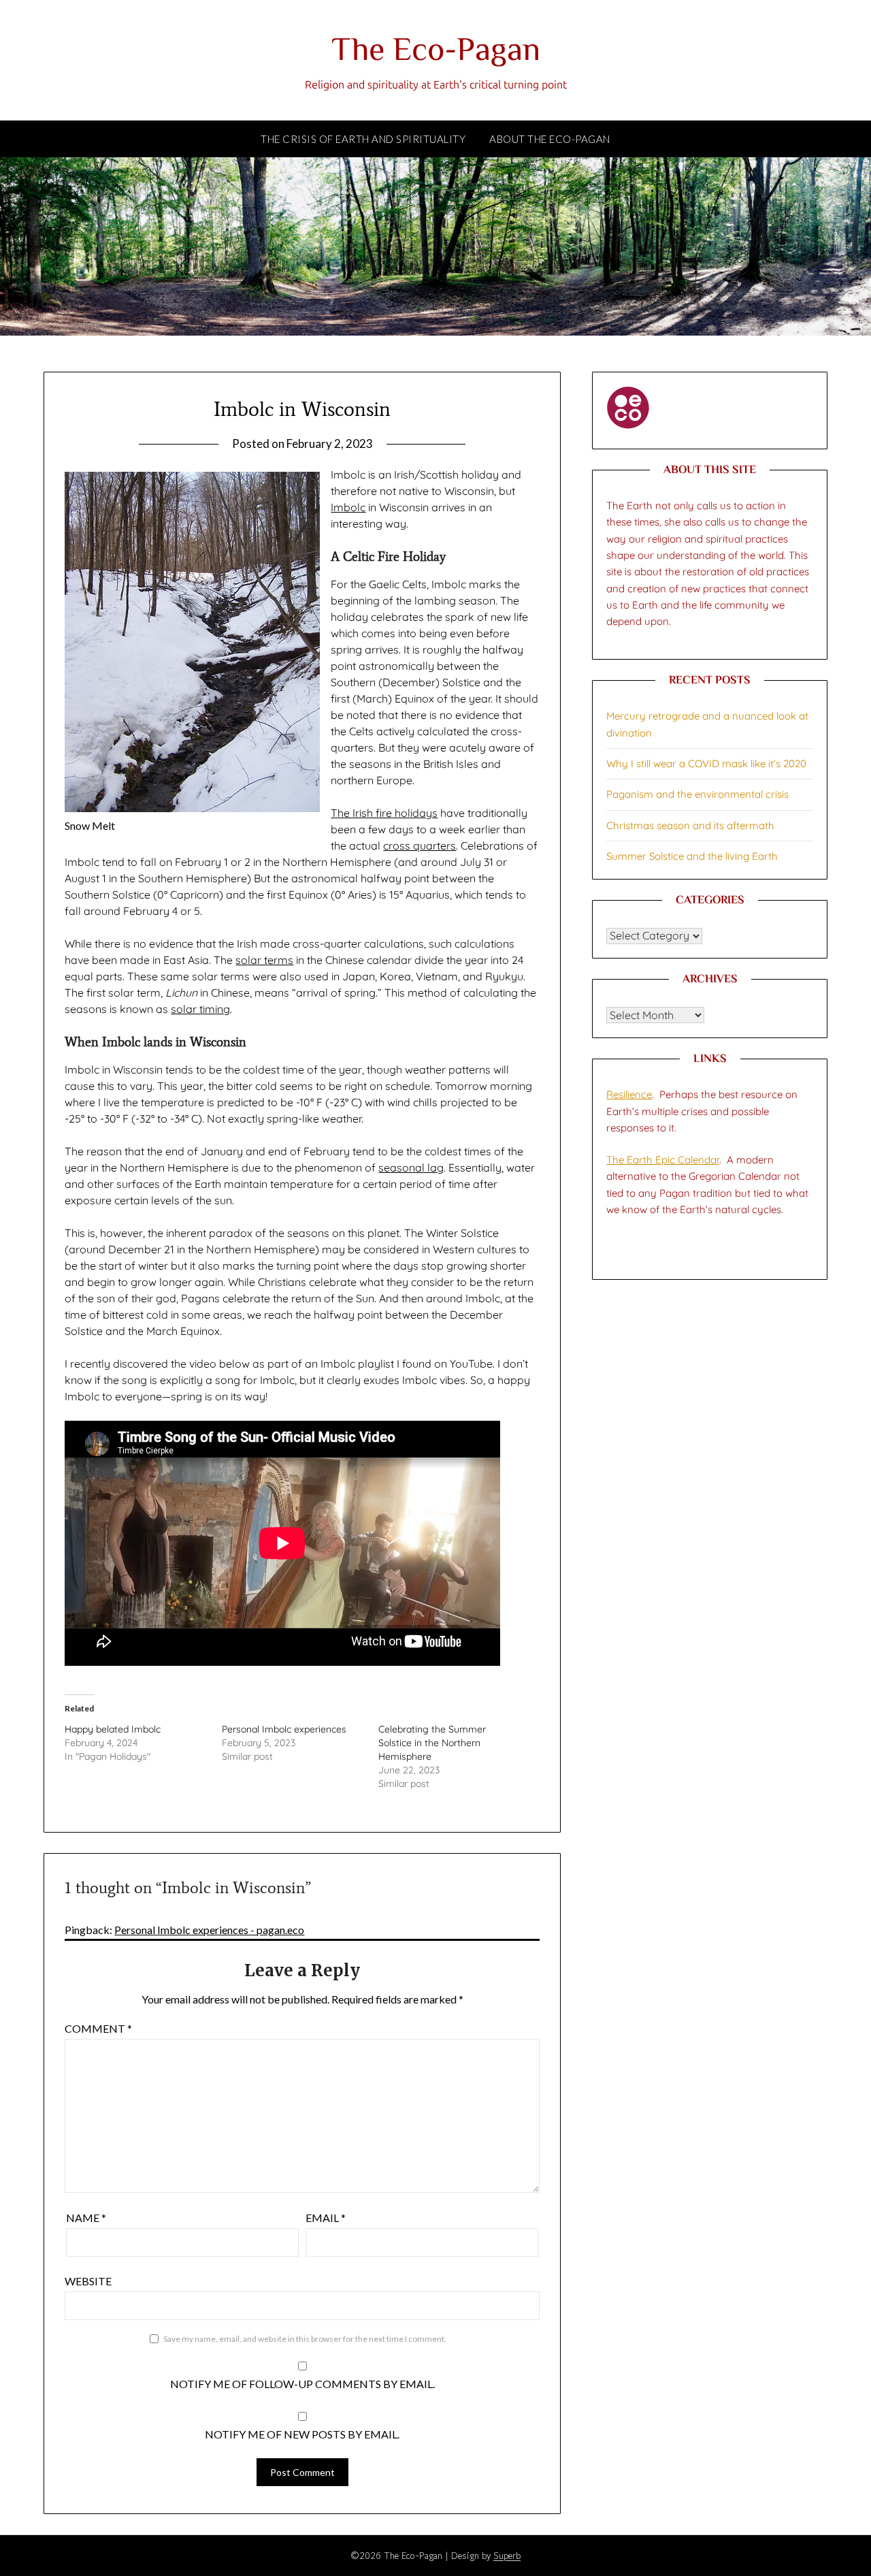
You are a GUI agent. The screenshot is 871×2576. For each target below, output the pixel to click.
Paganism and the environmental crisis (697, 794)
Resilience (629, 1094)
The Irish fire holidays (384, 813)
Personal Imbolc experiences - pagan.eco (209, 1930)
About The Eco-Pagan (550, 139)
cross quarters (420, 846)
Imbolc (348, 507)
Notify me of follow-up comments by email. (302, 2384)
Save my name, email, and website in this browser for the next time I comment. (305, 2339)
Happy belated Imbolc (113, 1729)
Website (88, 2281)
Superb (507, 2556)
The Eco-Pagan (436, 52)
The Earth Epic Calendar (663, 1160)
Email (326, 2218)
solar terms (264, 960)
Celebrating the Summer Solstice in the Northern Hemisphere (432, 1743)
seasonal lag (411, 1168)
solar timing (200, 1009)
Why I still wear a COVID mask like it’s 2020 (706, 763)
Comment (98, 2028)
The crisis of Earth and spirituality (363, 139)
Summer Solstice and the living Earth (692, 856)
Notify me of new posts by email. (302, 2434)
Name (86, 2218)
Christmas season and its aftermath (690, 825)
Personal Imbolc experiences (284, 1729)
